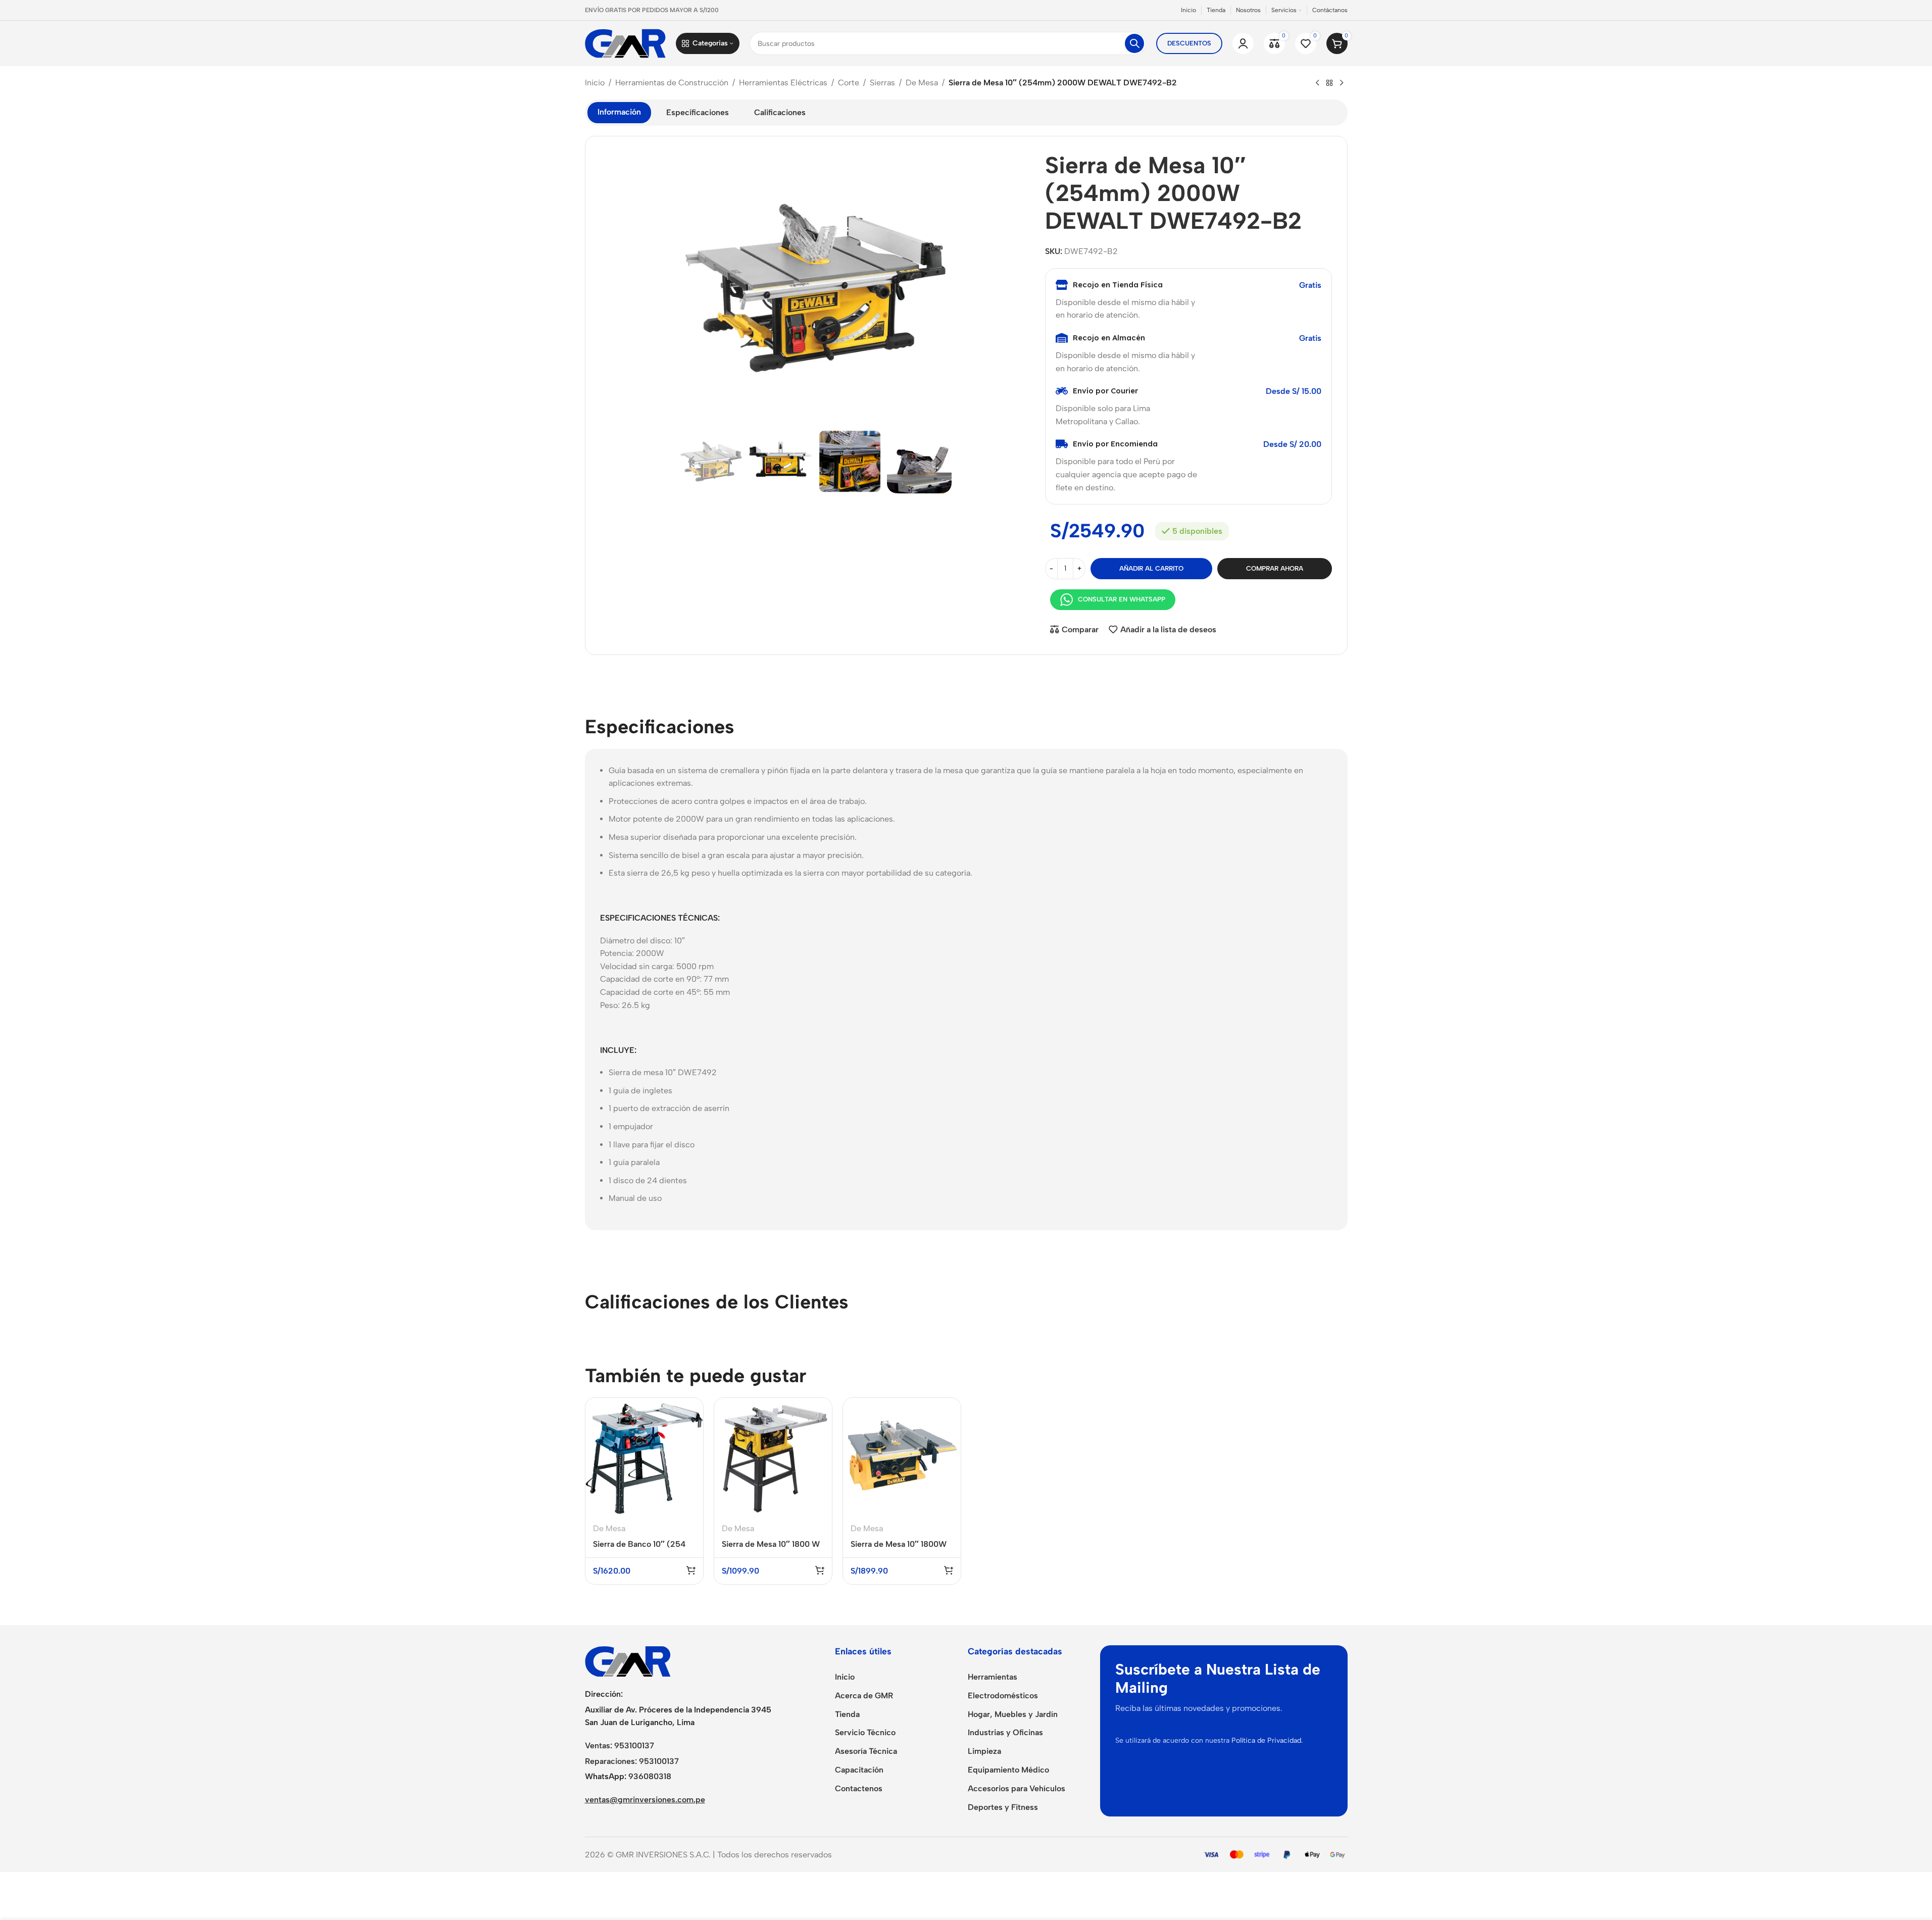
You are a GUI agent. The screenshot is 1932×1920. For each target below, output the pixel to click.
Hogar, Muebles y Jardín (1013, 1714)
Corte (849, 83)
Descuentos (1189, 43)
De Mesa (922, 83)
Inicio (595, 83)
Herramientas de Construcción (672, 83)
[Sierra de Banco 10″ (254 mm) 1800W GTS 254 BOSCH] (644, 1457)
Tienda (847, 1714)
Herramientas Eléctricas (783, 83)
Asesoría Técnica (866, 1751)
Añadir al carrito (1151, 568)
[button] (691, 461)
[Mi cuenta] (1243, 43)
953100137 (634, 1746)
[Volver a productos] (1329, 83)
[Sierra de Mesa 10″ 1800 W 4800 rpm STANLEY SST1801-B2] (773, 1457)
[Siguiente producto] (1342, 83)
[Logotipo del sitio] (625, 43)
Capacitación (859, 1770)
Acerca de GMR (864, 1696)
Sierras (882, 83)
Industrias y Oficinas (1005, 1732)
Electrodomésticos (1003, 1696)
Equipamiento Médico (1008, 1770)
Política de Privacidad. (1267, 1740)
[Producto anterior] (1317, 83)
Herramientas (993, 1677)
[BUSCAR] (1134, 43)
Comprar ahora (1275, 568)
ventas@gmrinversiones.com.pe (645, 1800)
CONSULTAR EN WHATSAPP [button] (1122, 599)
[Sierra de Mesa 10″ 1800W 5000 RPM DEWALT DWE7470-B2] (902, 1457)
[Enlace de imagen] (628, 1661)
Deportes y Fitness (1003, 1807)
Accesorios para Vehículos (1017, 1788)
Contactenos (859, 1788)
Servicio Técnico (865, 1732)
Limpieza (984, 1751)
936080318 (650, 1776)
